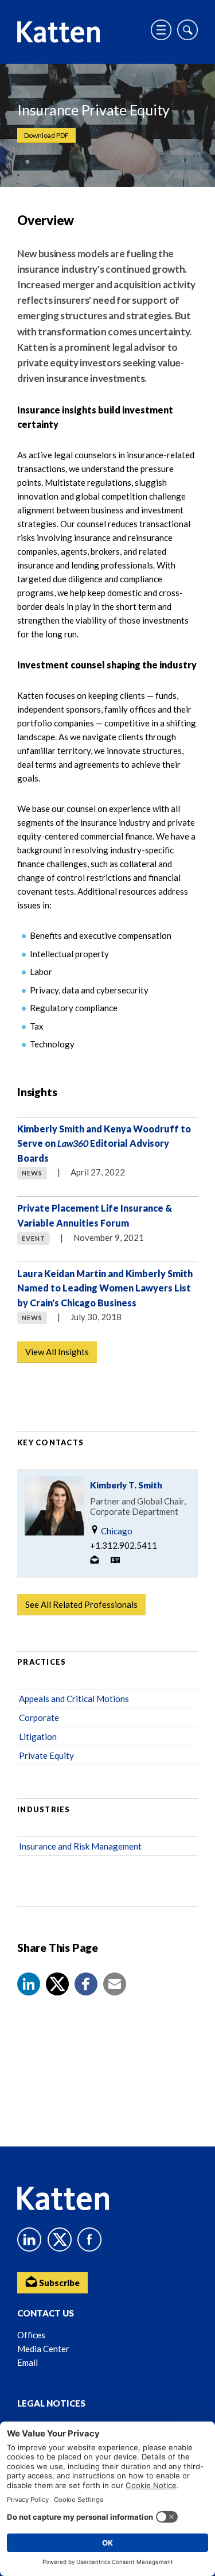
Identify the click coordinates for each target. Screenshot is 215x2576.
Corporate (39, 1718)
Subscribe (58, 2283)
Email (28, 2362)
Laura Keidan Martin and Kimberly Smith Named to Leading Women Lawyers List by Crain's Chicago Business (105, 1288)
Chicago (116, 1531)
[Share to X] (57, 1984)
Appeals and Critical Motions (74, 1699)
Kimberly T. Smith (126, 1485)
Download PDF (46, 135)
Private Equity (46, 1755)
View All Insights (57, 1352)
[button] (29, 1984)
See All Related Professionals (81, 1604)
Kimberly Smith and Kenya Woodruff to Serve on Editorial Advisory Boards (104, 1143)
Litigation (38, 1736)
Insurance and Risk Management (80, 1846)
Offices (31, 2335)
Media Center (43, 2349)
